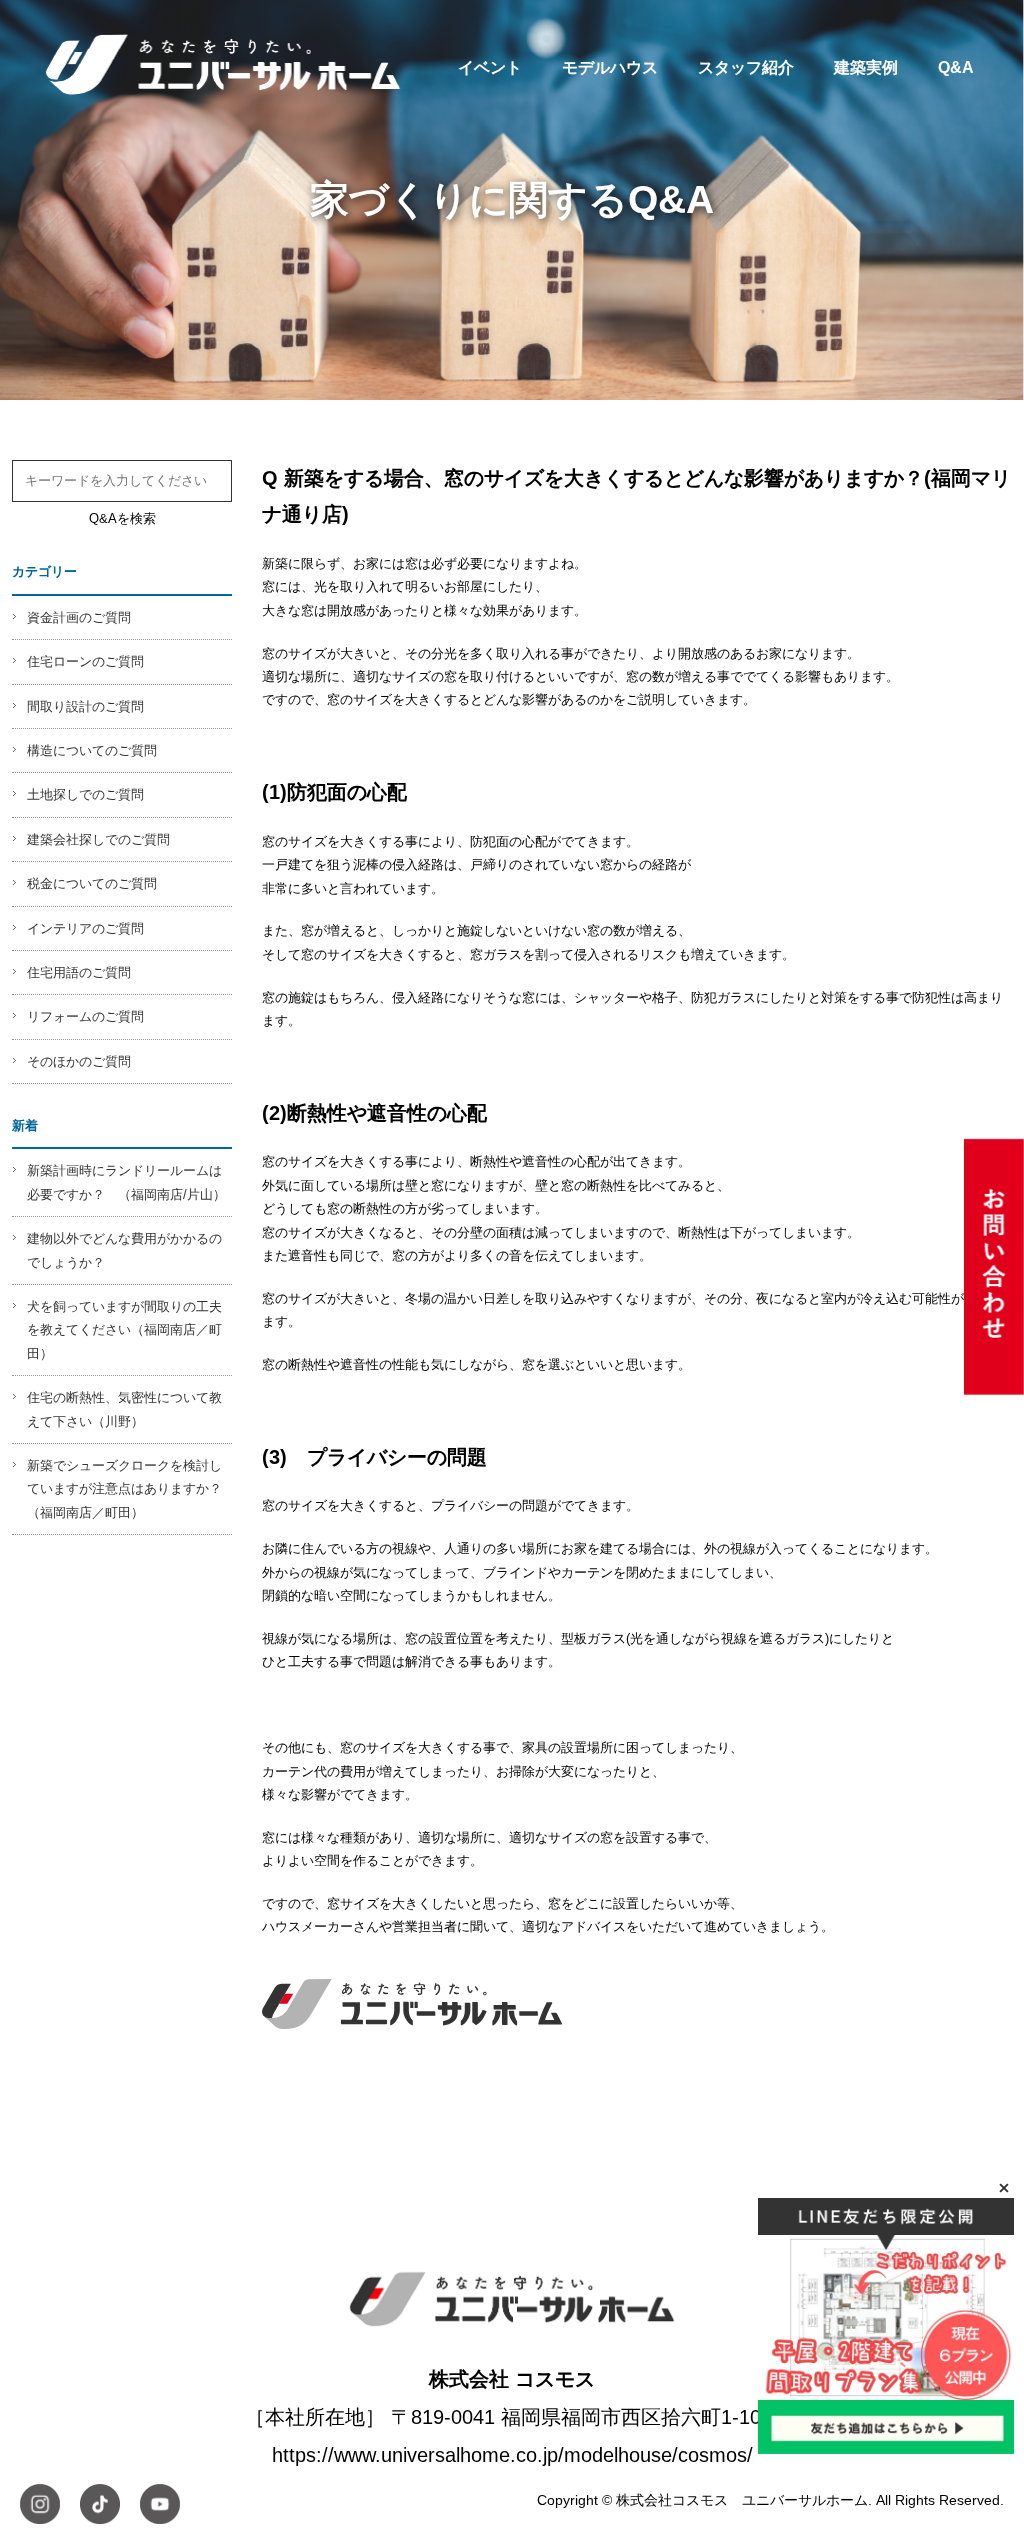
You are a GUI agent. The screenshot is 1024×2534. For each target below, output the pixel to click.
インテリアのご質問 (85, 928)
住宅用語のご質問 (79, 972)
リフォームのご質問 (85, 1016)
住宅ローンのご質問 (85, 661)
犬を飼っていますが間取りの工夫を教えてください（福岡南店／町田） (124, 1330)
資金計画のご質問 (79, 617)
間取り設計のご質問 (85, 706)
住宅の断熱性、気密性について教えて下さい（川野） (124, 1409)
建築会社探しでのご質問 (98, 839)
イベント (490, 67)
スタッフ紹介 (746, 67)
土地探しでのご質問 (85, 794)
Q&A (956, 67)
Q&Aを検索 (122, 518)
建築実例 (866, 67)
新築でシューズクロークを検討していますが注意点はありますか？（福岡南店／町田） (124, 1489)
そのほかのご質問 (79, 1061)
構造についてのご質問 (92, 750)
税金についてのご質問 (92, 883)
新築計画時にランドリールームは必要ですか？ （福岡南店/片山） (126, 1182)
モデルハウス (610, 67)
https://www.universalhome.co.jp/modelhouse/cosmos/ (512, 2455)
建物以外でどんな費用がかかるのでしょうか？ (124, 1250)
